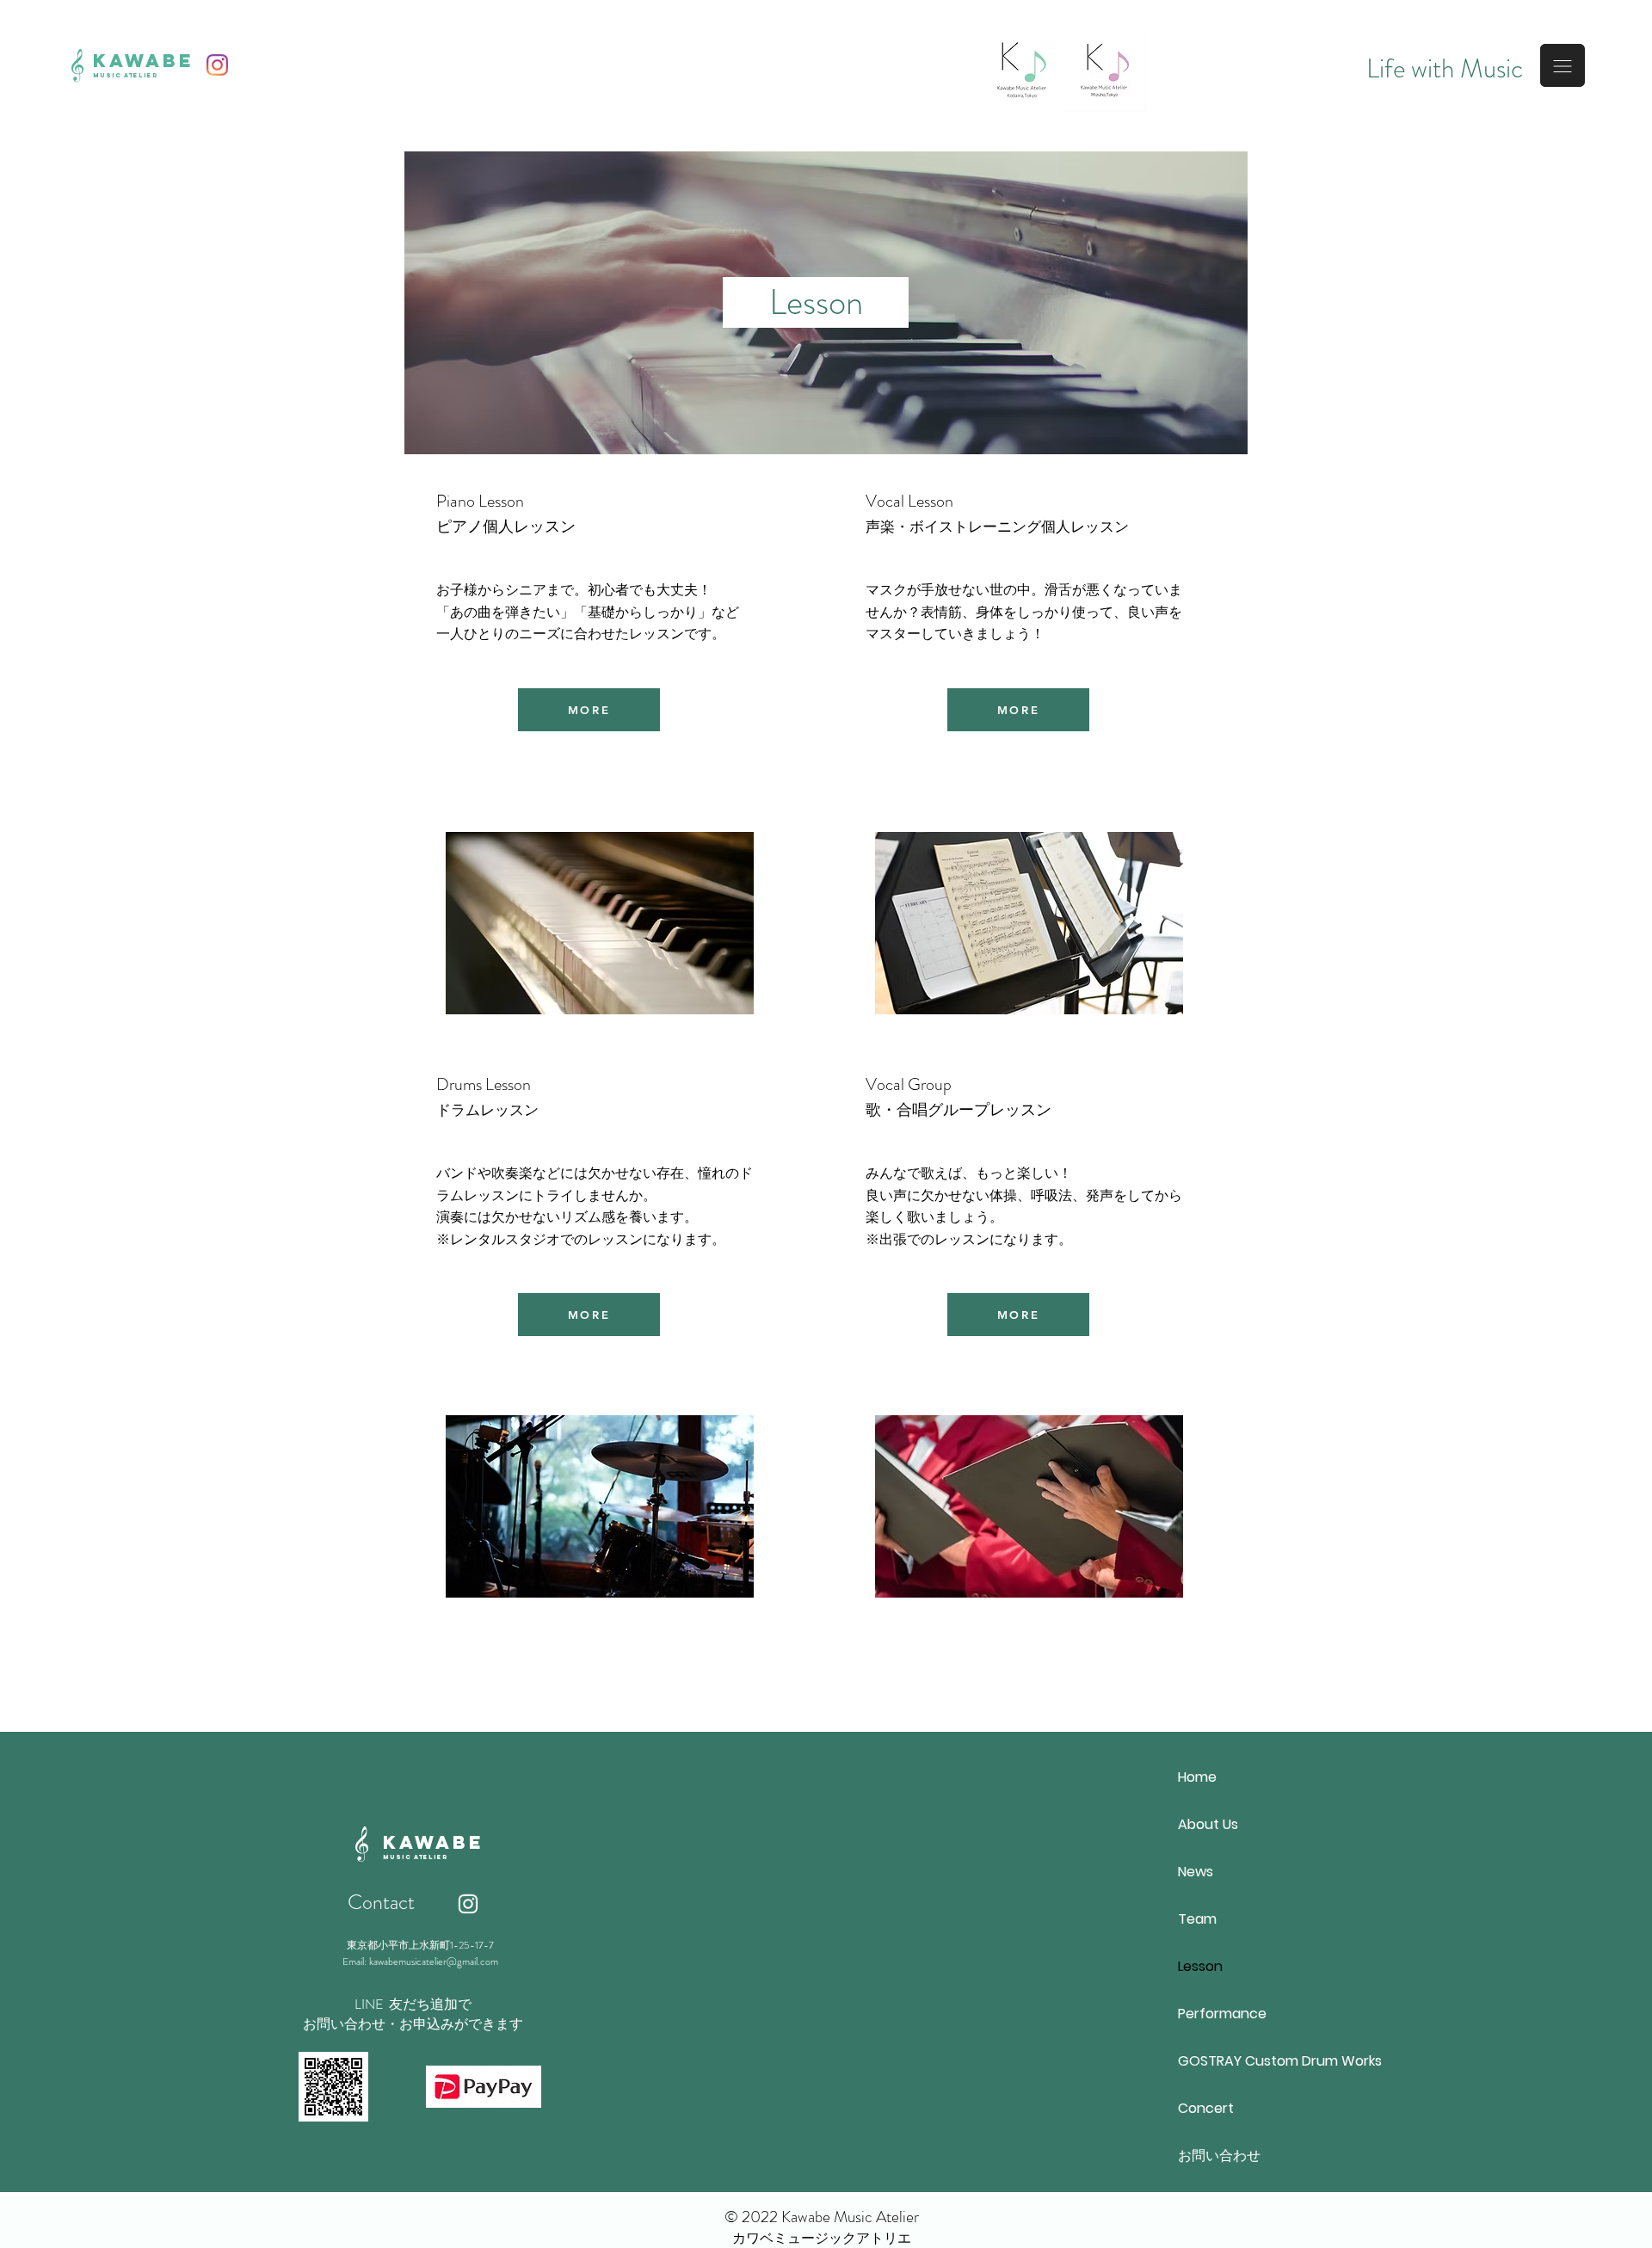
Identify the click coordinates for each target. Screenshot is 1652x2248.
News (1196, 1872)
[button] (1563, 65)
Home (1197, 1777)
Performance (1222, 2014)
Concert (1206, 2108)
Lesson (1200, 1966)
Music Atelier (125, 75)
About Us (1208, 1824)
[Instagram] (217, 65)
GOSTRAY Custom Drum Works (1254, 2061)
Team (1197, 1919)
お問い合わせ (1219, 2156)
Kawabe (144, 61)
